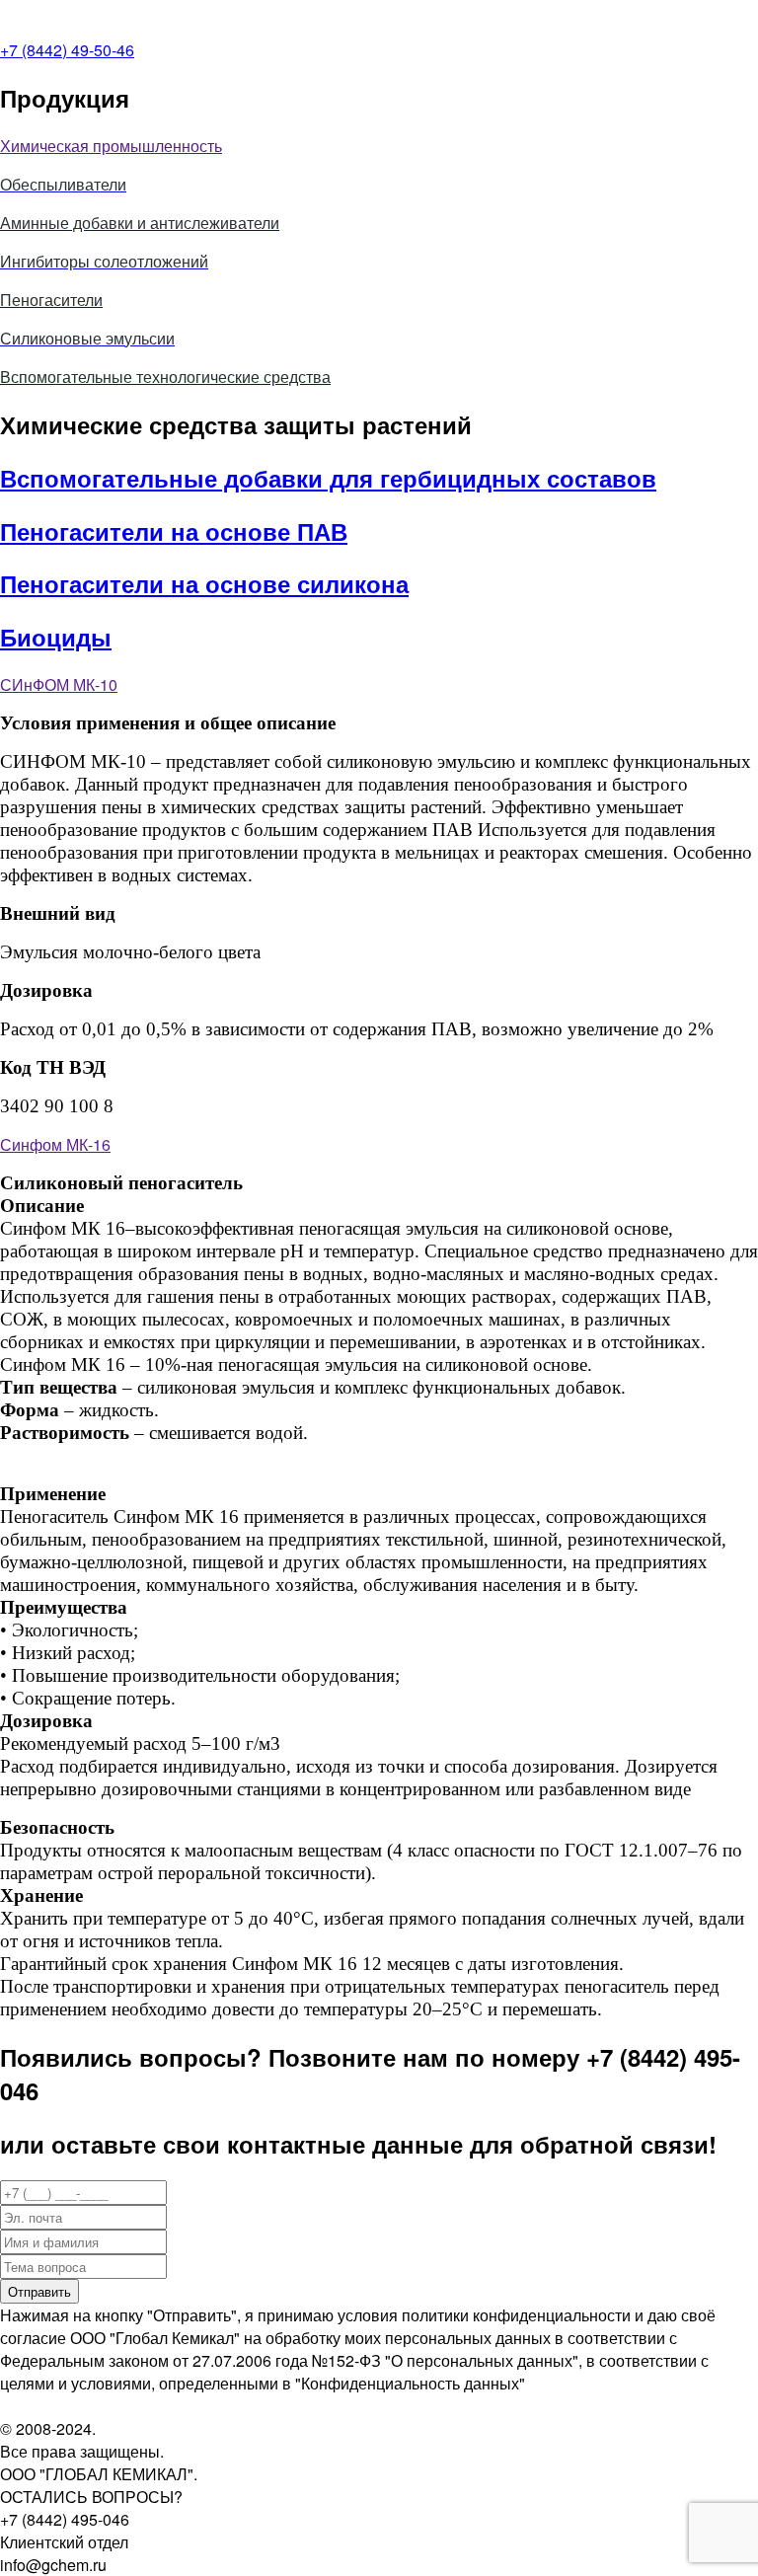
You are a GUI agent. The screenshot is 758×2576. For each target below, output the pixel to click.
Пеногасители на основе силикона (204, 583)
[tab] (379, 146)
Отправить (39, 2291)
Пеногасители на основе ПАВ (174, 531)
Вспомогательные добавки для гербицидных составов (328, 478)
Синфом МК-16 (55, 1144)
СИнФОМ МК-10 (59, 684)
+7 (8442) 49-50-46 (67, 50)
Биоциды (56, 637)
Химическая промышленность (111, 146)
